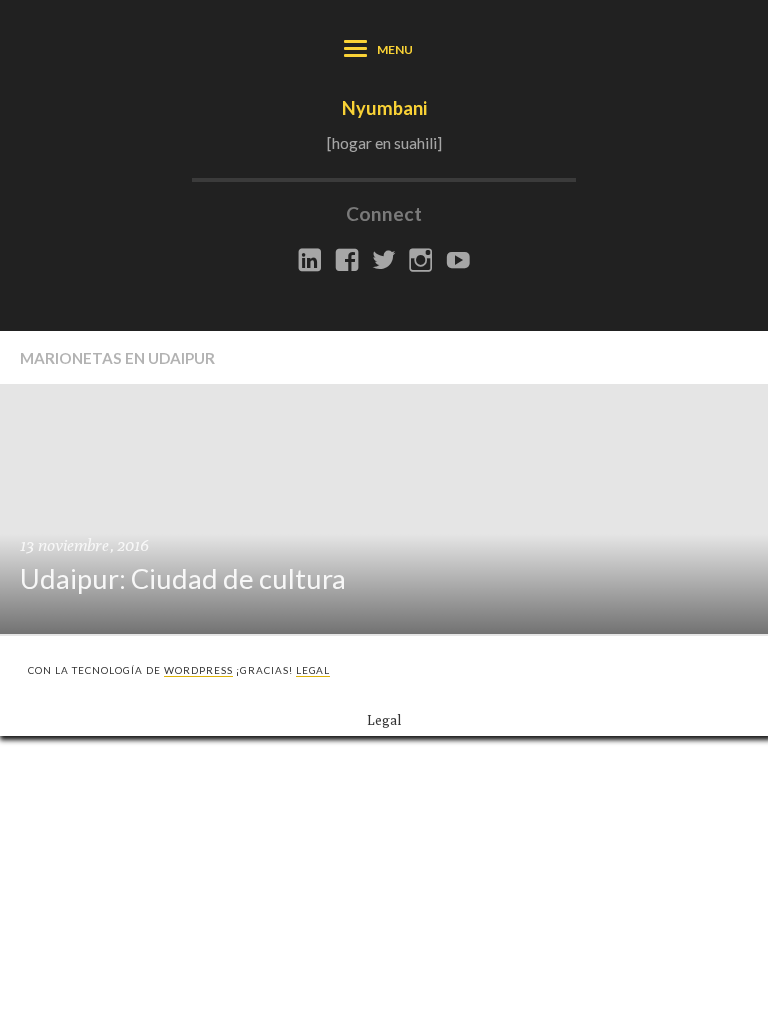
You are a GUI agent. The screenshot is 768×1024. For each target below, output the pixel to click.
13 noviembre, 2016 (84, 545)
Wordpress (198, 670)
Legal (313, 670)
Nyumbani (384, 108)
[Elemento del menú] (310, 261)
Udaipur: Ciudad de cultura (183, 578)
